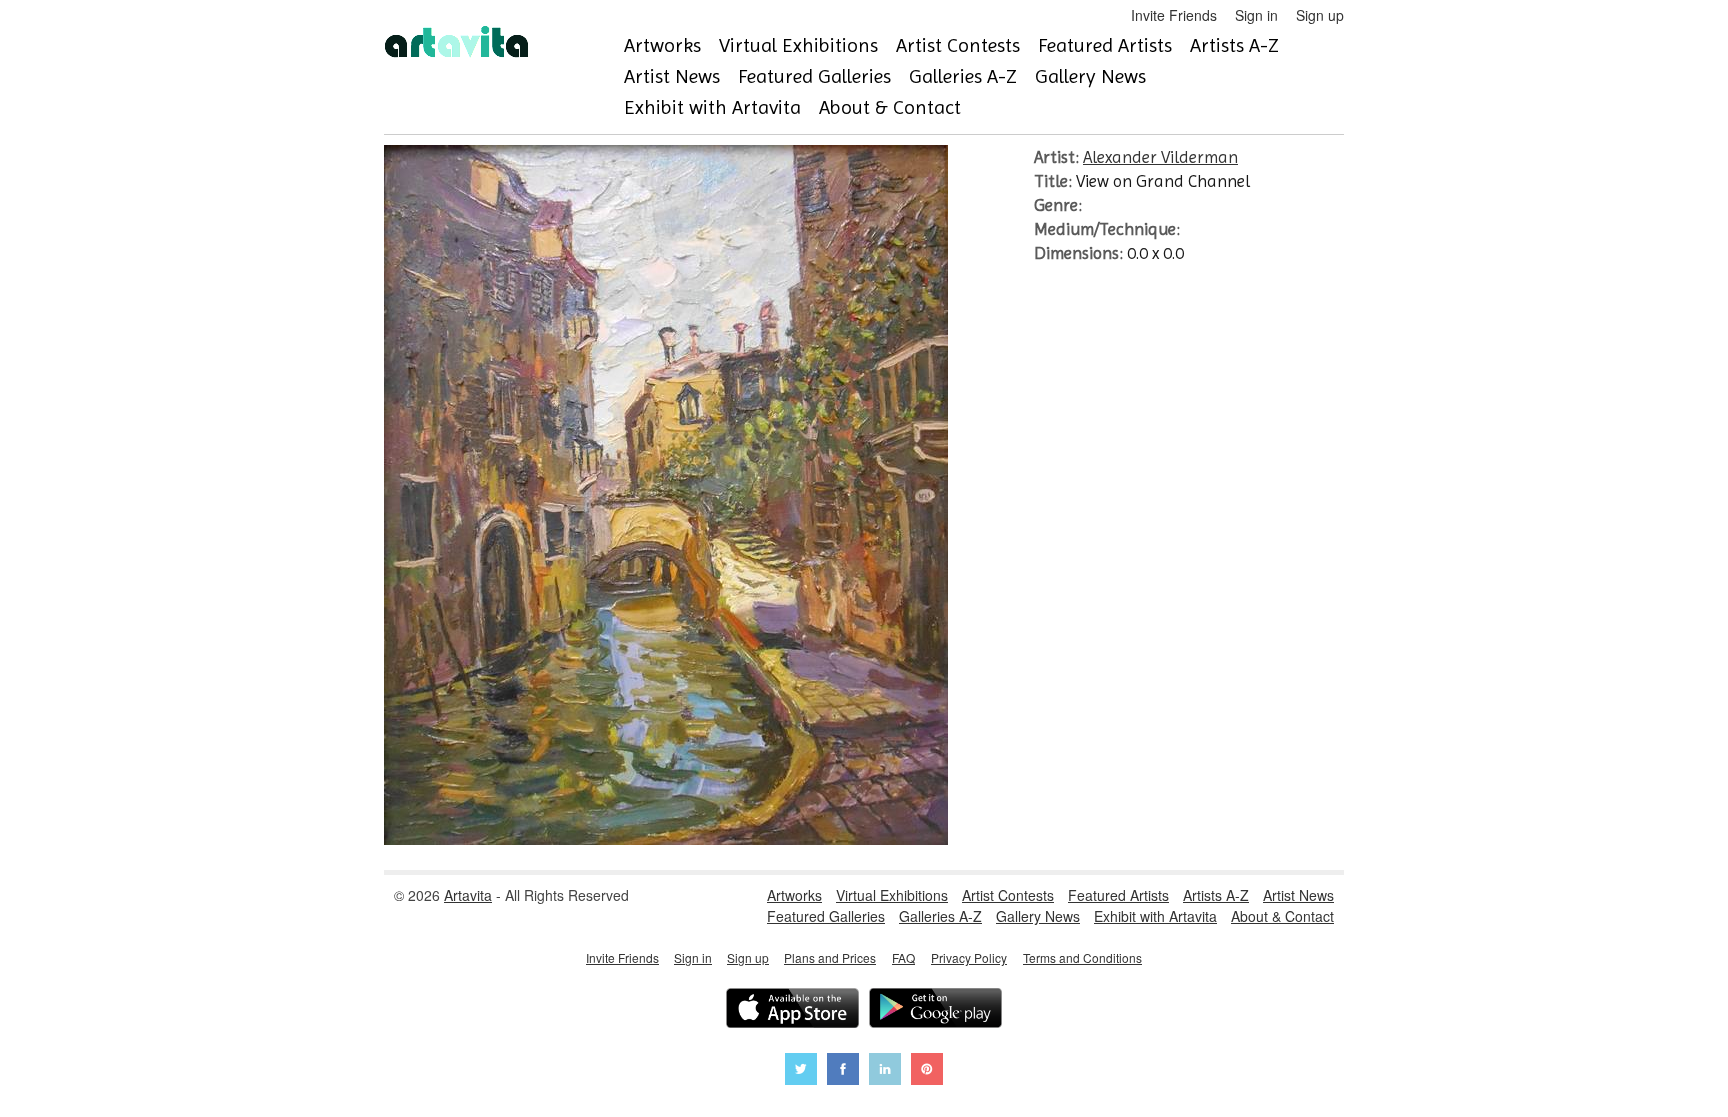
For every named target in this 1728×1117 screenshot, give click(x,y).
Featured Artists (1105, 45)
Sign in (1256, 15)
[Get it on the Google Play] (935, 1010)
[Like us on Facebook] (843, 1071)
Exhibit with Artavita (712, 107)
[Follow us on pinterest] (927, 1071)
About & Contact (890, 107)
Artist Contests (958, 45)
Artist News (672, 76)
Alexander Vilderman (1160, 157)
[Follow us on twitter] (801, 1071)
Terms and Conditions (1082, 957)
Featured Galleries (814, 76)
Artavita (468, 895)
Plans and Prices (830, 957)
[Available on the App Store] (792, 1010)
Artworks (662, 45)
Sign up (1320, 15)
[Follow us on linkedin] (885, 1071)
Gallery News (1090, 76)
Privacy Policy (969, 957)
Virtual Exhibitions (798, 45)
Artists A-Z (1234, 45)
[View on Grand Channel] (666, 839)
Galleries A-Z (963, 76)
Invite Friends (1174, 15)
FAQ (903, 957)
